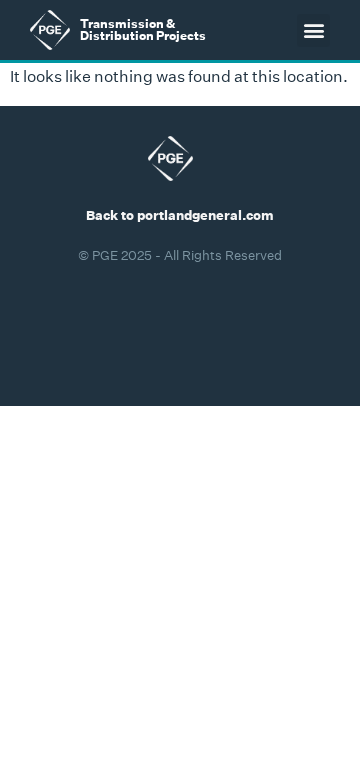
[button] (313, 30)
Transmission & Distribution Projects (143, 29)
